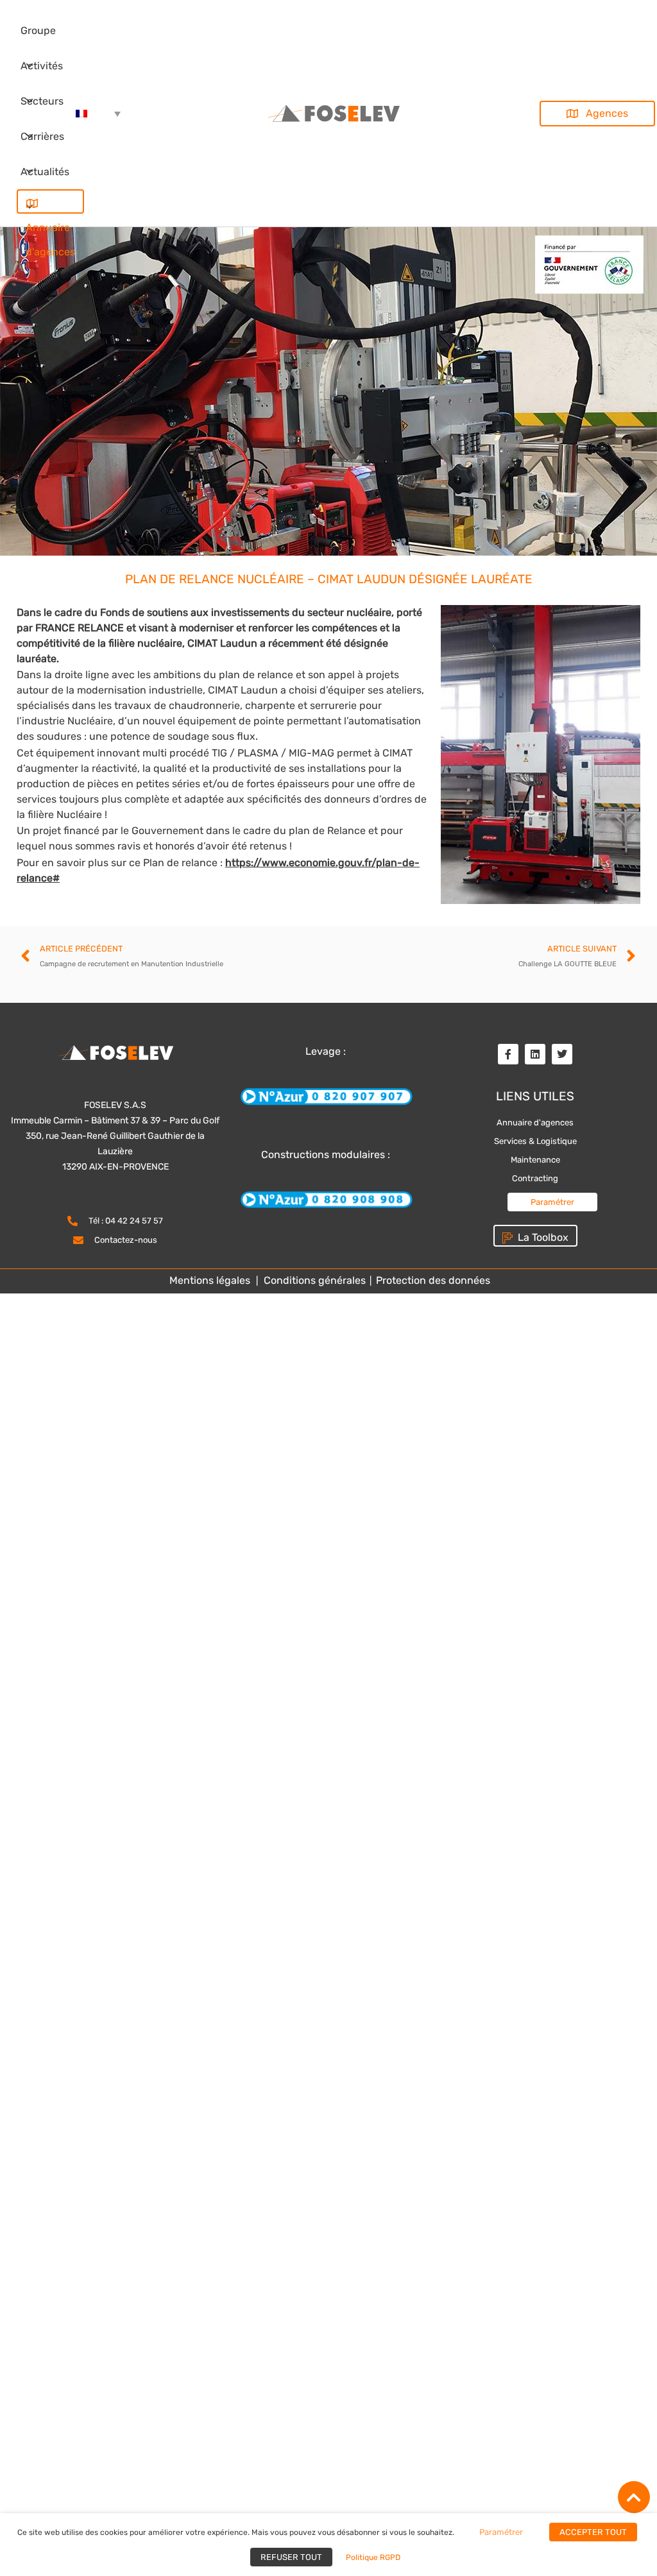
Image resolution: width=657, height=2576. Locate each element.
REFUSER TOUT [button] (291, 2557)
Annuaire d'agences (50, 201)
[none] (98, 114)
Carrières (42, 136)
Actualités (45, 172)
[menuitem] (98, 114)
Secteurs (42, 101)
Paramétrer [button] (552, 1202)
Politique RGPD (373, 2557)
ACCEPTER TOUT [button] (593, 2532)
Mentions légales (210, 1280)
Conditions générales (315, 1280)
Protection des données (432, 1280)
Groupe (38, 30)
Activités (42, 66)
